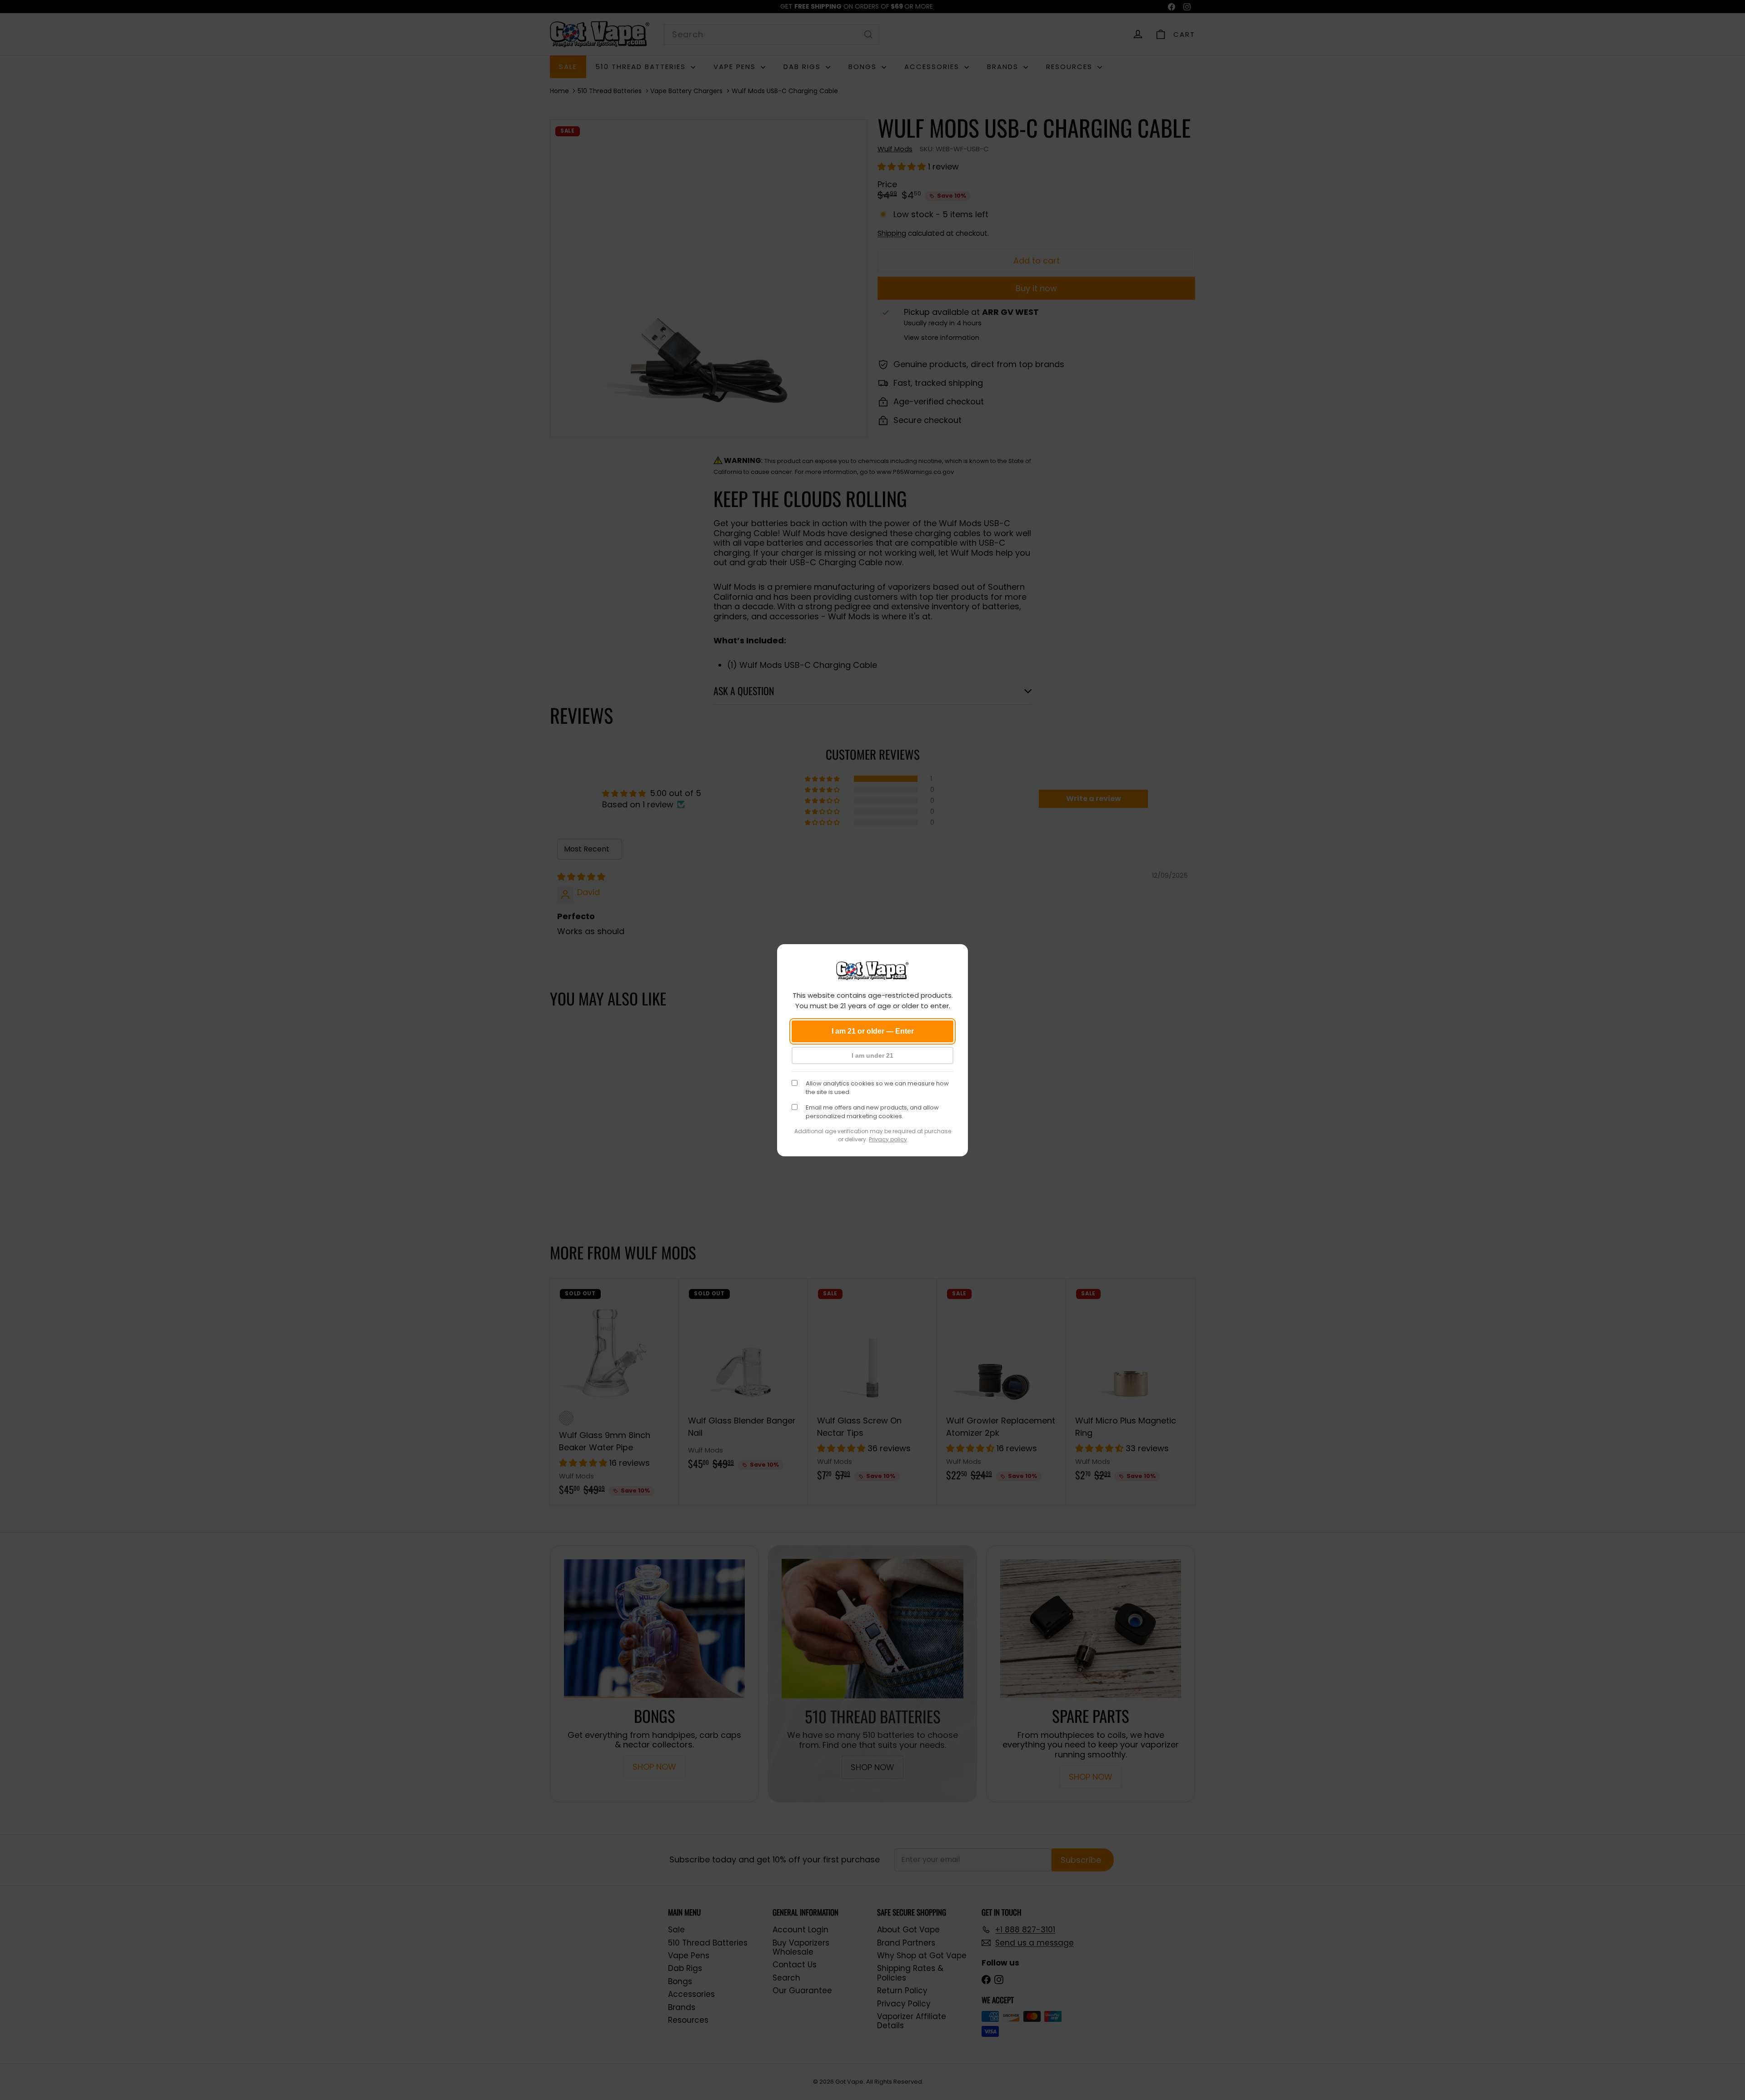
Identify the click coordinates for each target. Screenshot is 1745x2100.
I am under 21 (872, 1055)
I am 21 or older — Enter (873, 1031)
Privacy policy (888, 1139)
